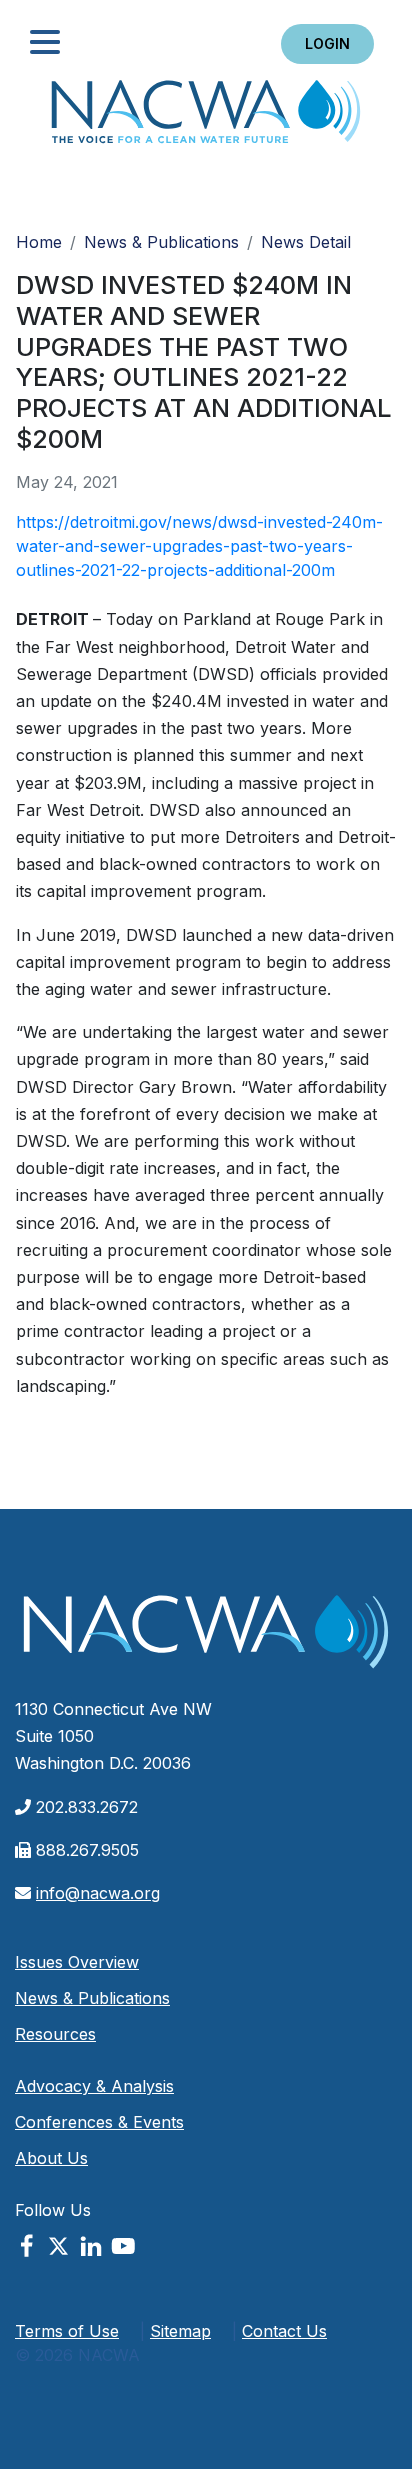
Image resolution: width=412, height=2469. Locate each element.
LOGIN (327, 43)
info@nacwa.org (98, 1893)
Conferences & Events (99, 2122)
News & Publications (161, 242)
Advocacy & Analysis (94, 2086)
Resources (55, 2034)
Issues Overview (77, 1962)
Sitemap (180, 2331)
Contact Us (284, 2331)
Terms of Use (67, 2331)
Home (206, 117)
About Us (51, 2158)
